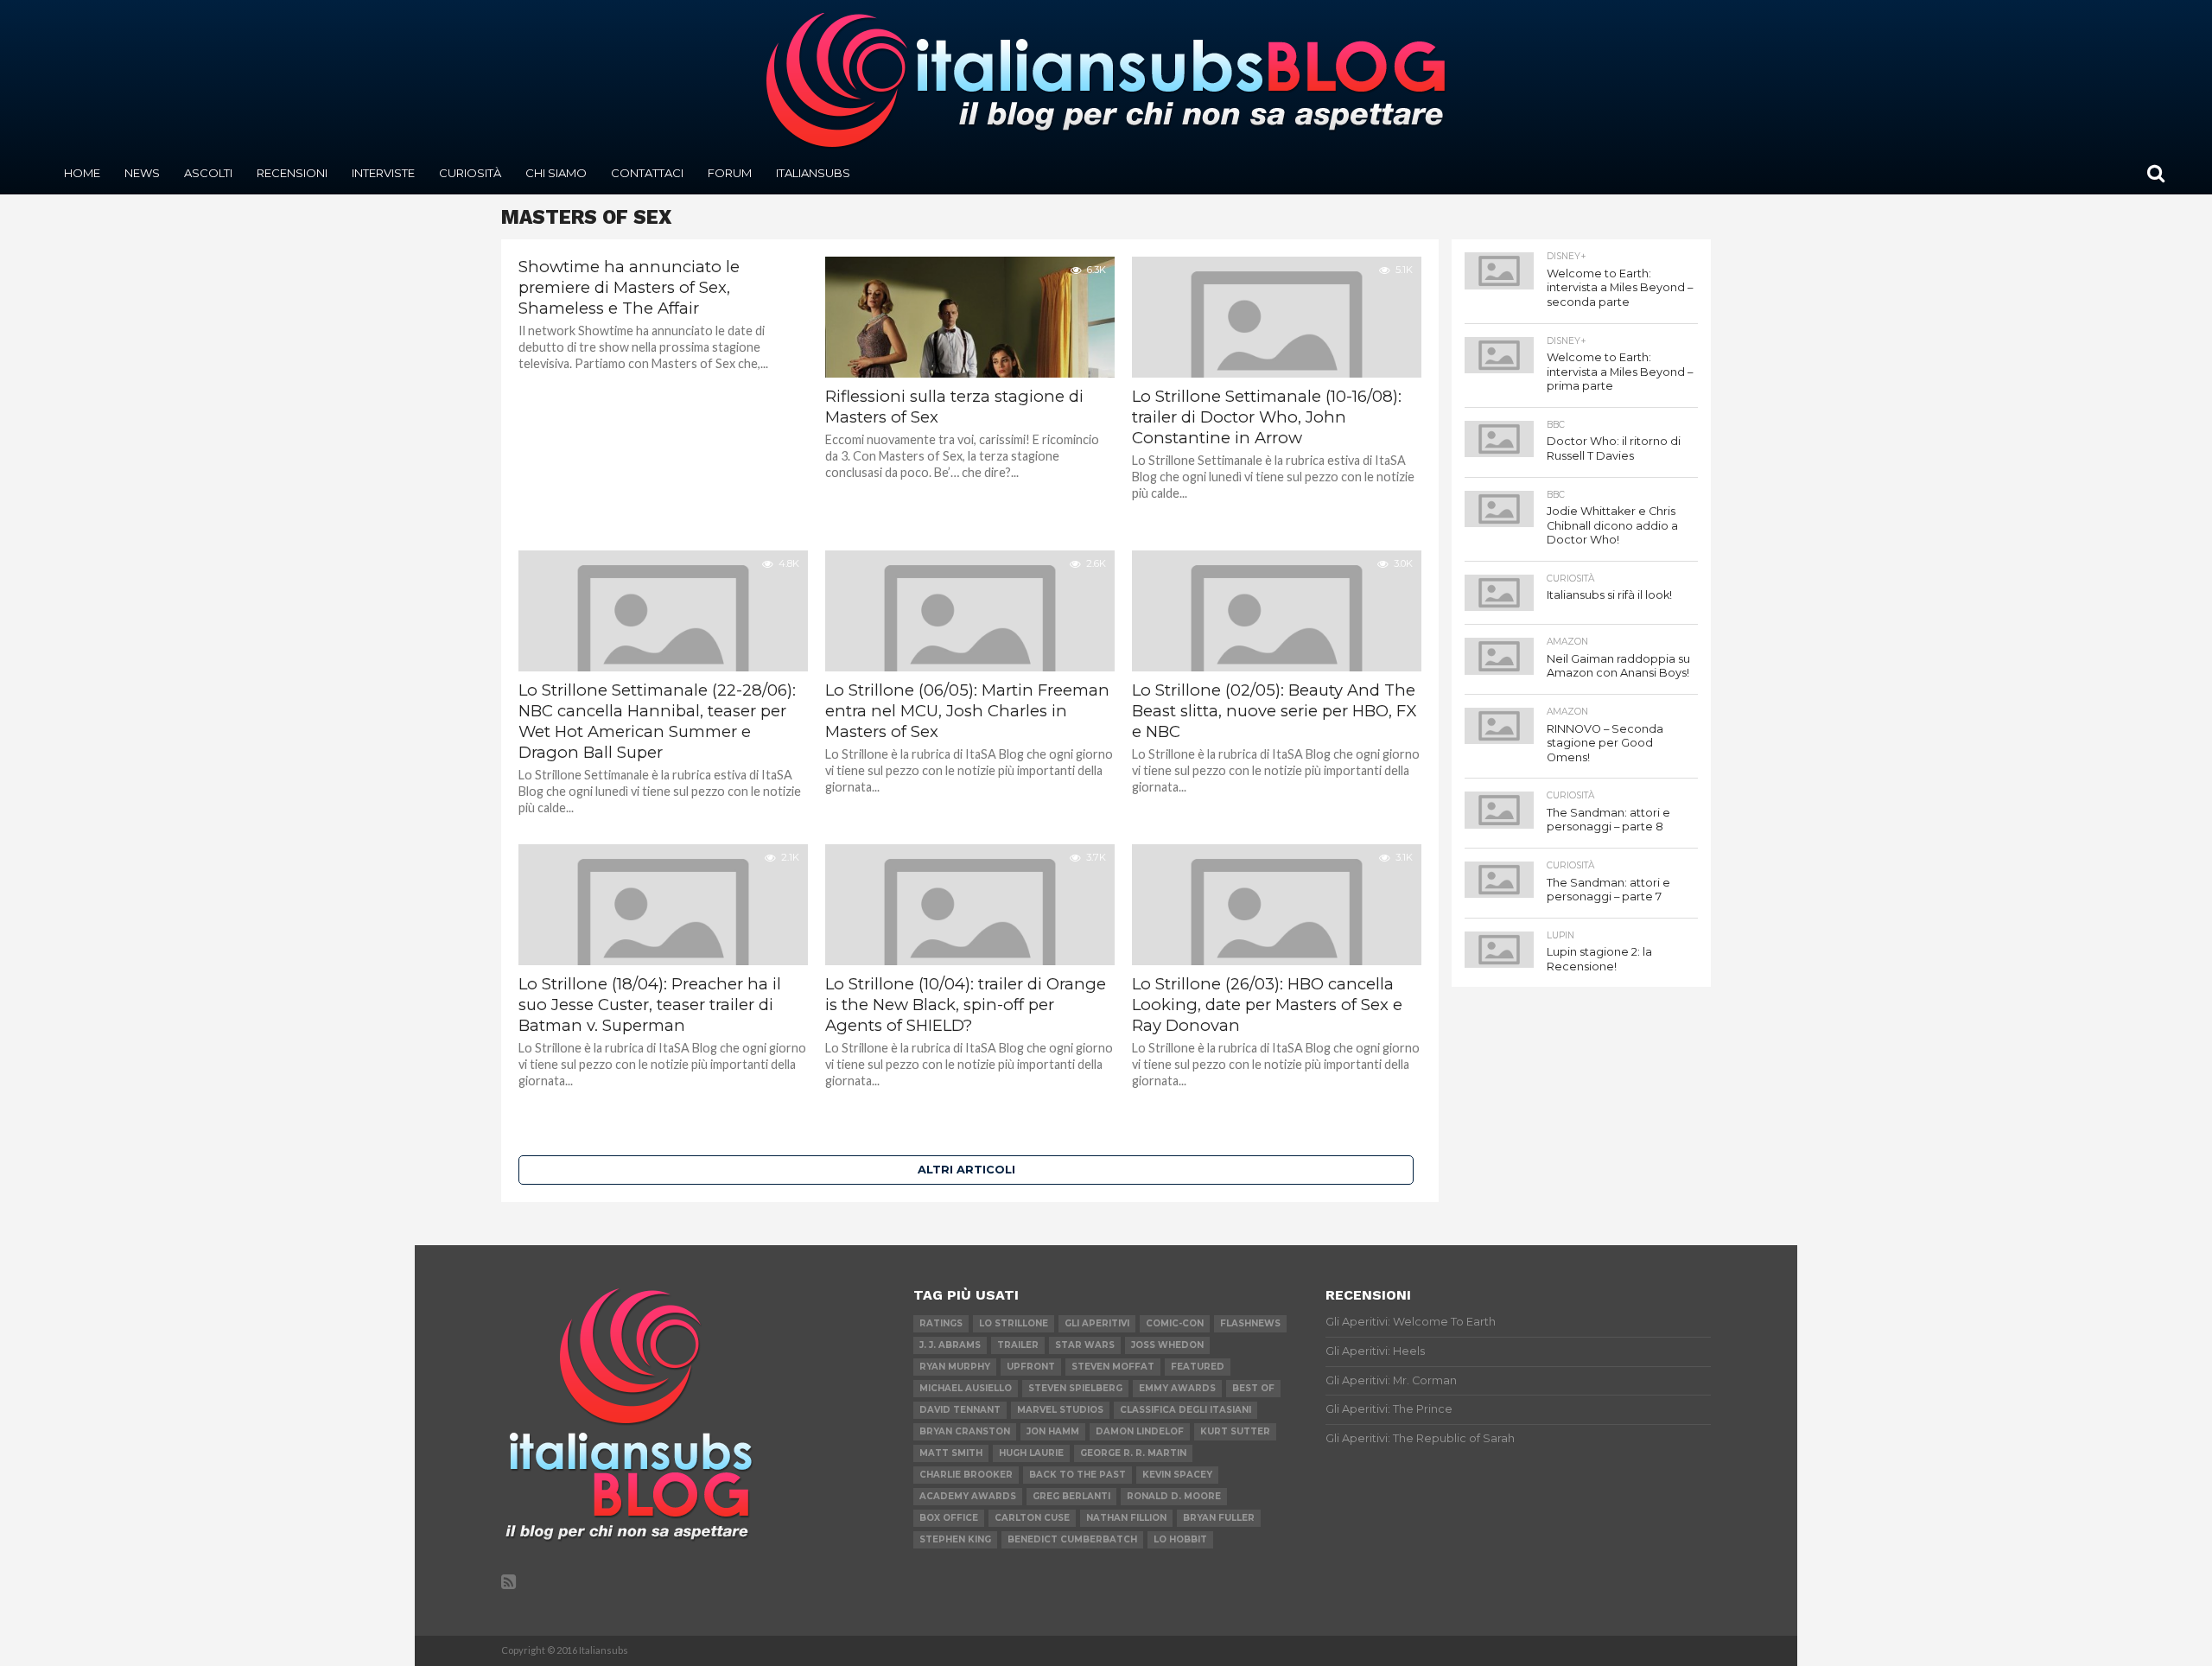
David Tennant (960, 1410)
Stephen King (955, 1539)
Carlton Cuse (1032, 1518)
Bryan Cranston (965, 1431)
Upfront (1031, 1367)
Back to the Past (1077, 1475)
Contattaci (647, 173)
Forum (730, 173)
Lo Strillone (1014, 1323)
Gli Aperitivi (1097, 1323)
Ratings (941, 1323)
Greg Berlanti (1071, 1496)
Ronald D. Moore (1174, 1496)
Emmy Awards (1177, 1388)
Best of (1253, 1388)
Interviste (383, 173)
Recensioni (292, 173)
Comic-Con (1175, 1323)
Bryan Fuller (1219, 1518)
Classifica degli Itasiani (1185, 1410)
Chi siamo (556, 173)
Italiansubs (813, 173)
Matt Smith (951, 1453)
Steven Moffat (1113, 1367)
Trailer (1018, 1345)
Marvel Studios (1060, 1410)
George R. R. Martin (1133, 1453)
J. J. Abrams (950, 1345)
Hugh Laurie (1031, 1453)
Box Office (949, 1518)
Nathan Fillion (1126, 1518)
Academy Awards (968, 1496)
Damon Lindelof (1140, 1431)
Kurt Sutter (1235, 1431)
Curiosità (470, 173)
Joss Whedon (1167, 1345)
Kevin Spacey (1177, 1475)
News (142, 173)
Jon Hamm (1053, 1431)
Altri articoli (966, 1170)
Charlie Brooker (966, 1475)
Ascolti (208, 173)
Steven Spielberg (1075, 1388)
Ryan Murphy (955, 1367)
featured (1198, 1367)
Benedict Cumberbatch (1072, 1539)
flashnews (1250, 1323)
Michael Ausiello (966, 1388)
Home (82, 173)
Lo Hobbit (1180, 1539)
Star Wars (1085, 1345)
